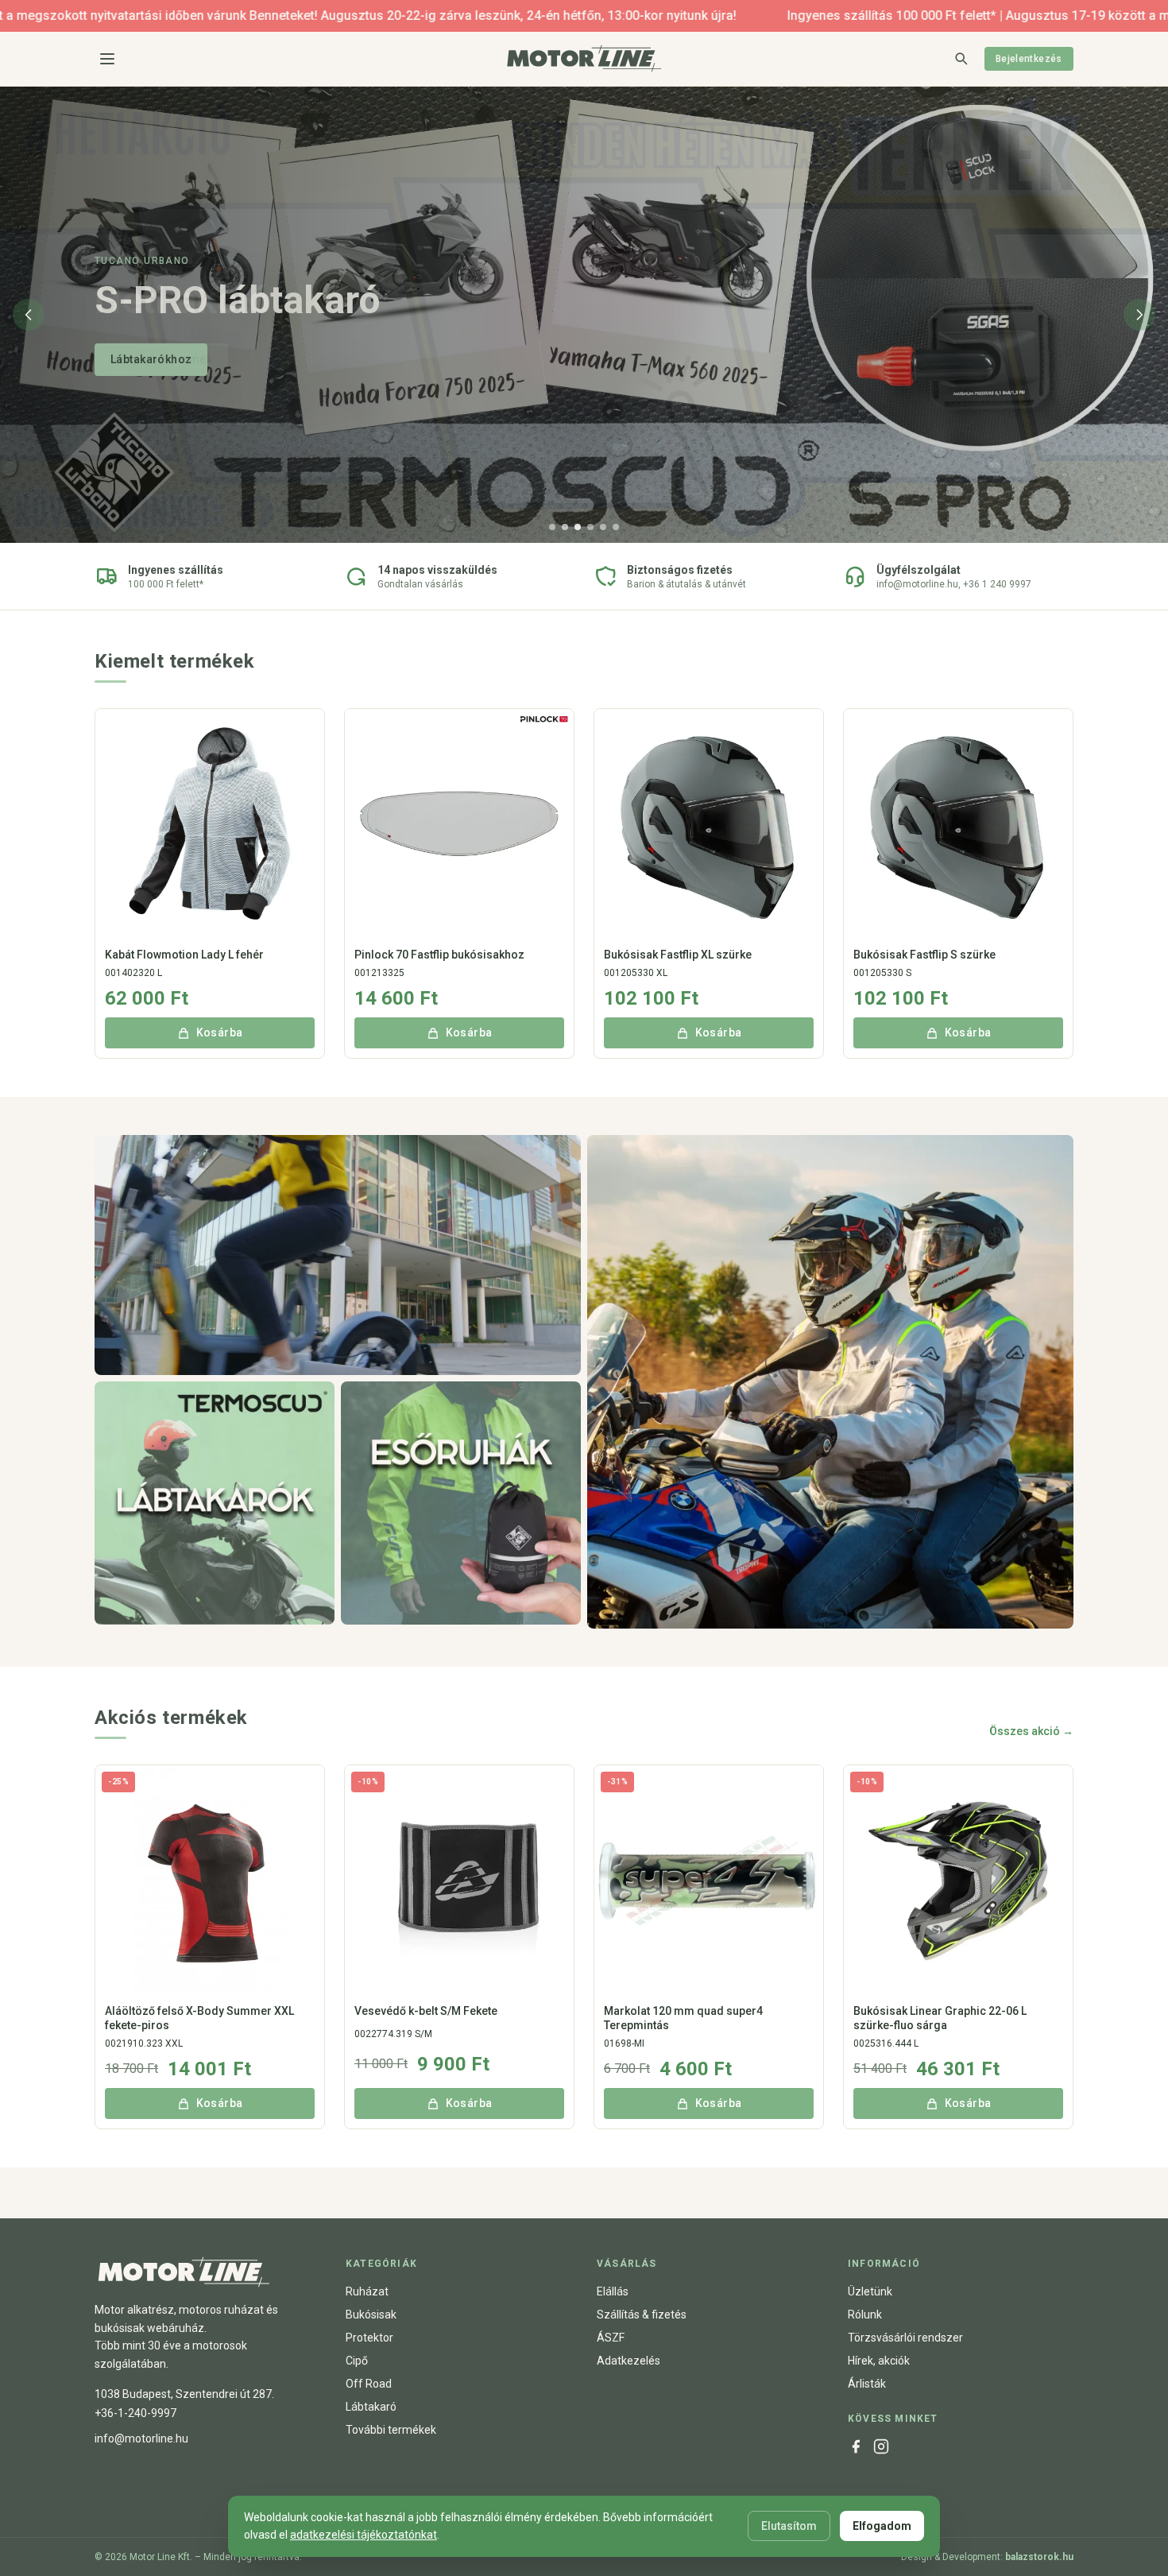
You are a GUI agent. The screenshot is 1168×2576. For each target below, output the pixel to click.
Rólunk (865, 2315)
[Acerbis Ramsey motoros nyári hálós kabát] (830, 1382)
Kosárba (220, 1032)
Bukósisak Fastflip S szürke (924, 955)
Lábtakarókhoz (151, 359)
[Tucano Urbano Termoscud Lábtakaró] (215, 1503)
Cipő (357, 2361)
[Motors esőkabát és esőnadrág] (461, 1503)
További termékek (391, 2430)
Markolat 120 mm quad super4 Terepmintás (683, 2018)
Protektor (369, 2338)
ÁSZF (611, 2338)
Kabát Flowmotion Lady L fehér (184, 955)
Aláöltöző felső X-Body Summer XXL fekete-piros (199, 2018)
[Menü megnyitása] (107, 59)
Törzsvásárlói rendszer (905, 2338)
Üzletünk (870, 2291)
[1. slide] (552, 527)
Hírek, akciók (879, 2361)
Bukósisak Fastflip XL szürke (678, 955)
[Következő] (1139, 315)
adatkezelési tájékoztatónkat (364, 2535)
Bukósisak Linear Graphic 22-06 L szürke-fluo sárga (940, 2018)
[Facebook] (856, 2446)
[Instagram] (881, 2446)
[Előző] (29, 315)
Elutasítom (789, 2526)
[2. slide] (565, 527)
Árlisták (867, 2384)
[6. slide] (616, 527)
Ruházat (367, 2291)
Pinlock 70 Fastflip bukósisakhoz (439, 955)
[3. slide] (578, 527)
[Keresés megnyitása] (961, 58)
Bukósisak (371, 2315)
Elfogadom (882, 2526)
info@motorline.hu (141, 2438)
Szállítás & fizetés (642, 2315)
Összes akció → (1031, 1731)
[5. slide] (603, 527)
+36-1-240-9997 (135, 2413)
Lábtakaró (371, 2407)
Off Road (369, 2384)
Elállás (613, 2291)
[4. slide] (590, 527)
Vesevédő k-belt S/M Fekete (426, 2011)
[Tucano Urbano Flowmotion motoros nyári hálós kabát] (338, 1255)
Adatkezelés (628, 2361)
